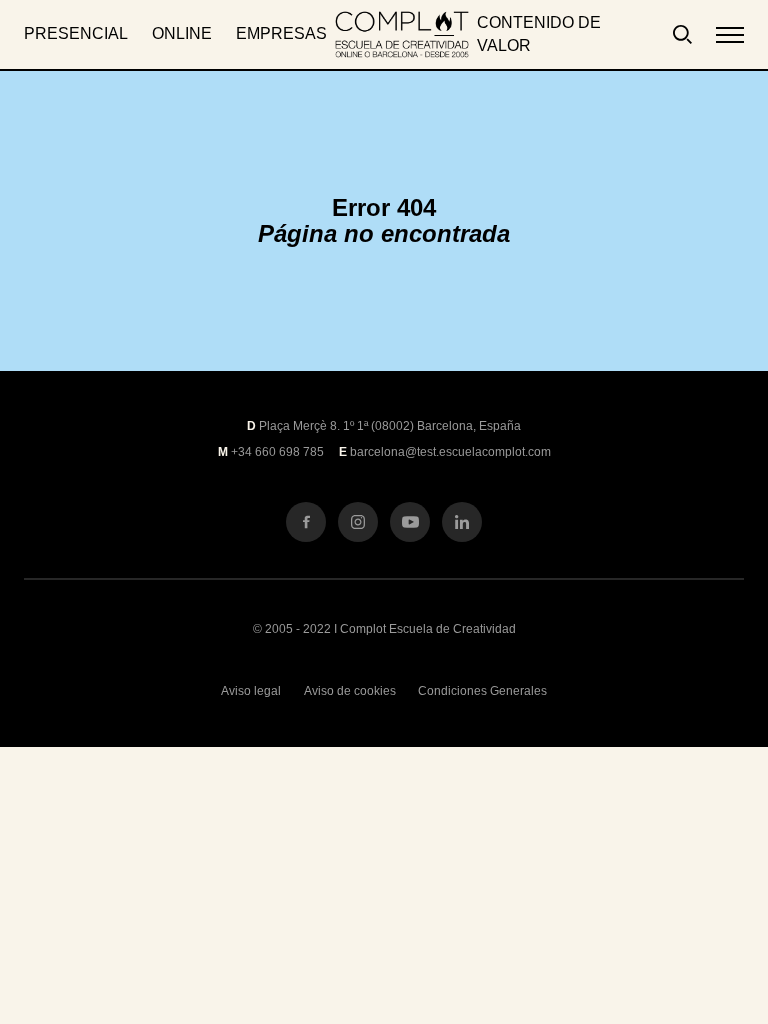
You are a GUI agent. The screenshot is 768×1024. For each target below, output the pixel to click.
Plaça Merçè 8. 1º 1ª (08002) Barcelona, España (390, 426)
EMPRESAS (281, 33)
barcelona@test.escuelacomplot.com (450, 452)
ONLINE (182, 33)
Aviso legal (251, 691)
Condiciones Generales (482, 691)
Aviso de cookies (350, 691)
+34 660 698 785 (277, 452)
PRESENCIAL (76, 33)
